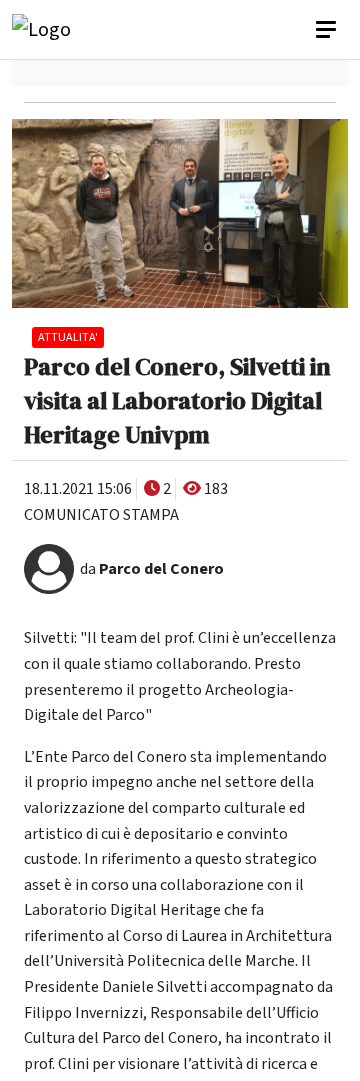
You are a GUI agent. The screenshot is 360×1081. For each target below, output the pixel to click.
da (152, 569)
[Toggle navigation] (328, 30)
